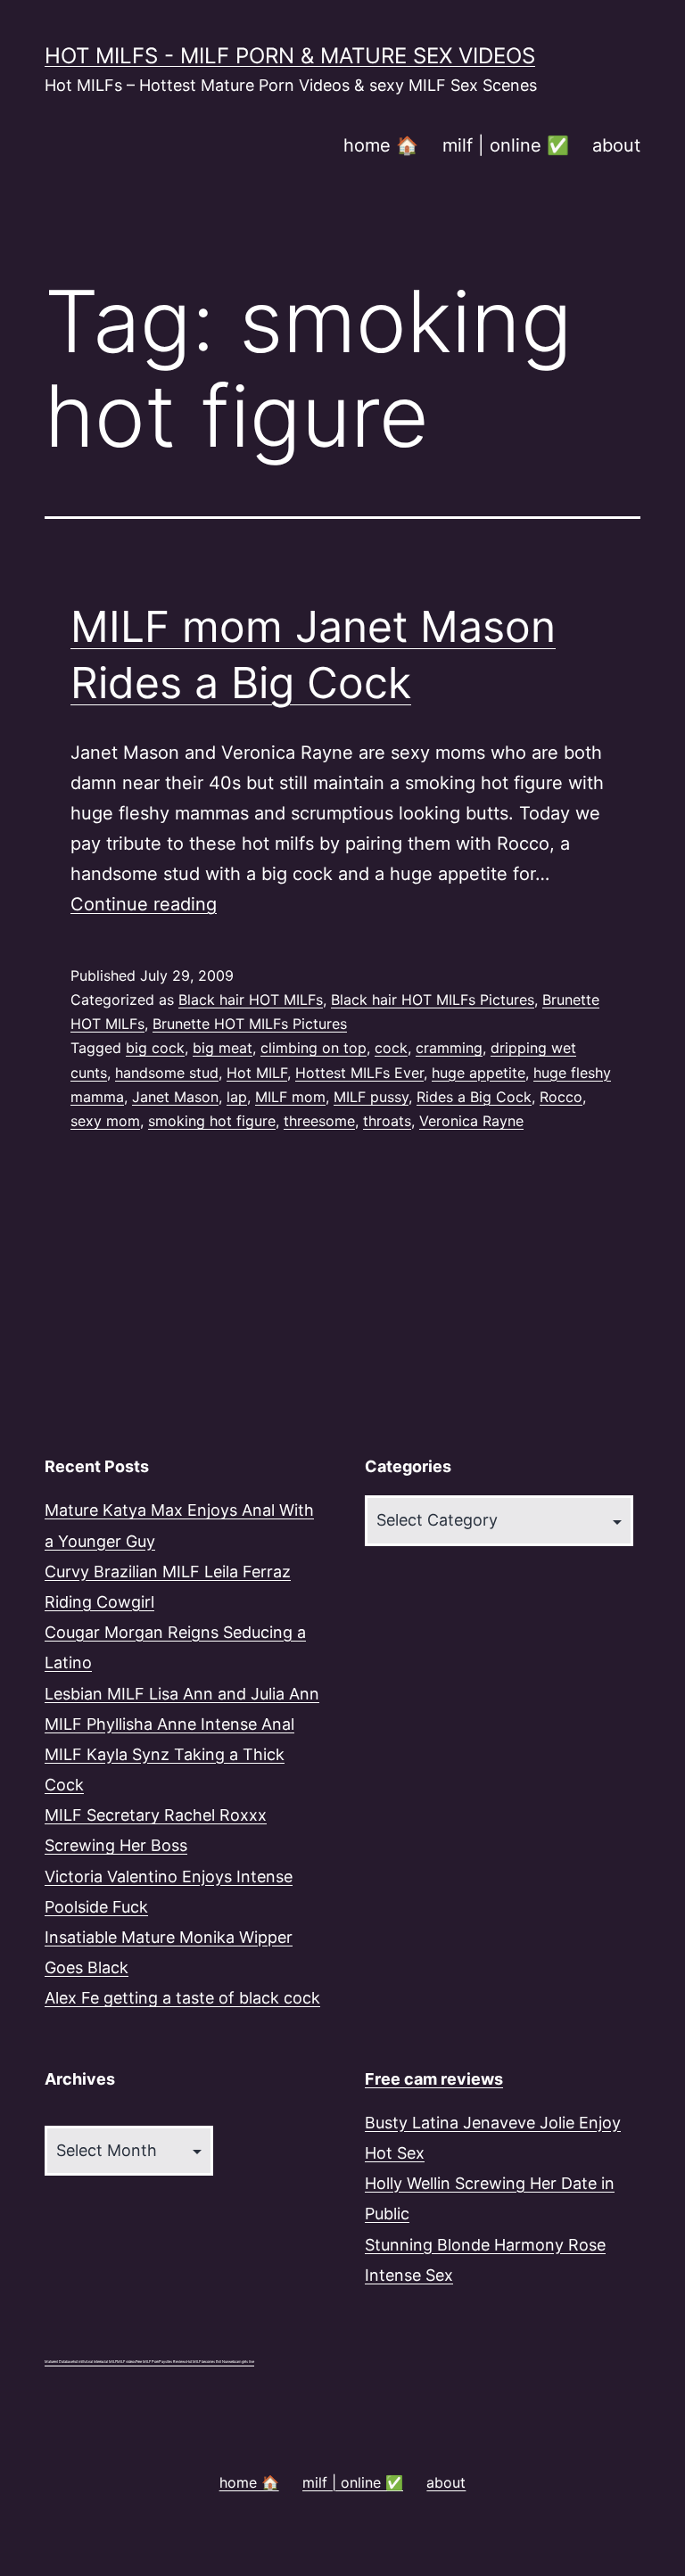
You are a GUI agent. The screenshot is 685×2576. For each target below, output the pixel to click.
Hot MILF (257, 1073)
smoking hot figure (212, 1121)
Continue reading (144, 904)
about (616, 145)
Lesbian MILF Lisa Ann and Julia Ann (182, 1694)
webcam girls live (241, 2362)
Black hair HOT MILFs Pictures (433, 1000)
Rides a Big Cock (474, 1097)
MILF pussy (371, 1097)
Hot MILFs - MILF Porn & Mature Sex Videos (290, 56)
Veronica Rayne (471, 1121)
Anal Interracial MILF (101, 2362)
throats (387, 1121)
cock (391, 1048)
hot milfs (79, 2362)
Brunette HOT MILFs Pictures (250, 1024)
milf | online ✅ (506, 145)
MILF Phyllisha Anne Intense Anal (169, 1724)
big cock (155, 1048)
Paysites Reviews (173, 2362)
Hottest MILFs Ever (359, 1073)
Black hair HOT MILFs (251, 1000)
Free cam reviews (434, 2079)
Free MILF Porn (147, 2362)
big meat (223, 1048)
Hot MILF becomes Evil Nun (207, 2362)
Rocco (561, 1097)
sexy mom (105, 1121)
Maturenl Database (59, 2362)
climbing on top (314, 1048)
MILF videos (126, 2362)
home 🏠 (381, 145)
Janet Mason (175, 1097)
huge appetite (479, 1073)
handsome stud (167, 1073)
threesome (319, 1121)
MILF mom (290, 1097)
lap (237, 1097)
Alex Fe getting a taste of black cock (182, 1998)
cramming (449, 1048)
